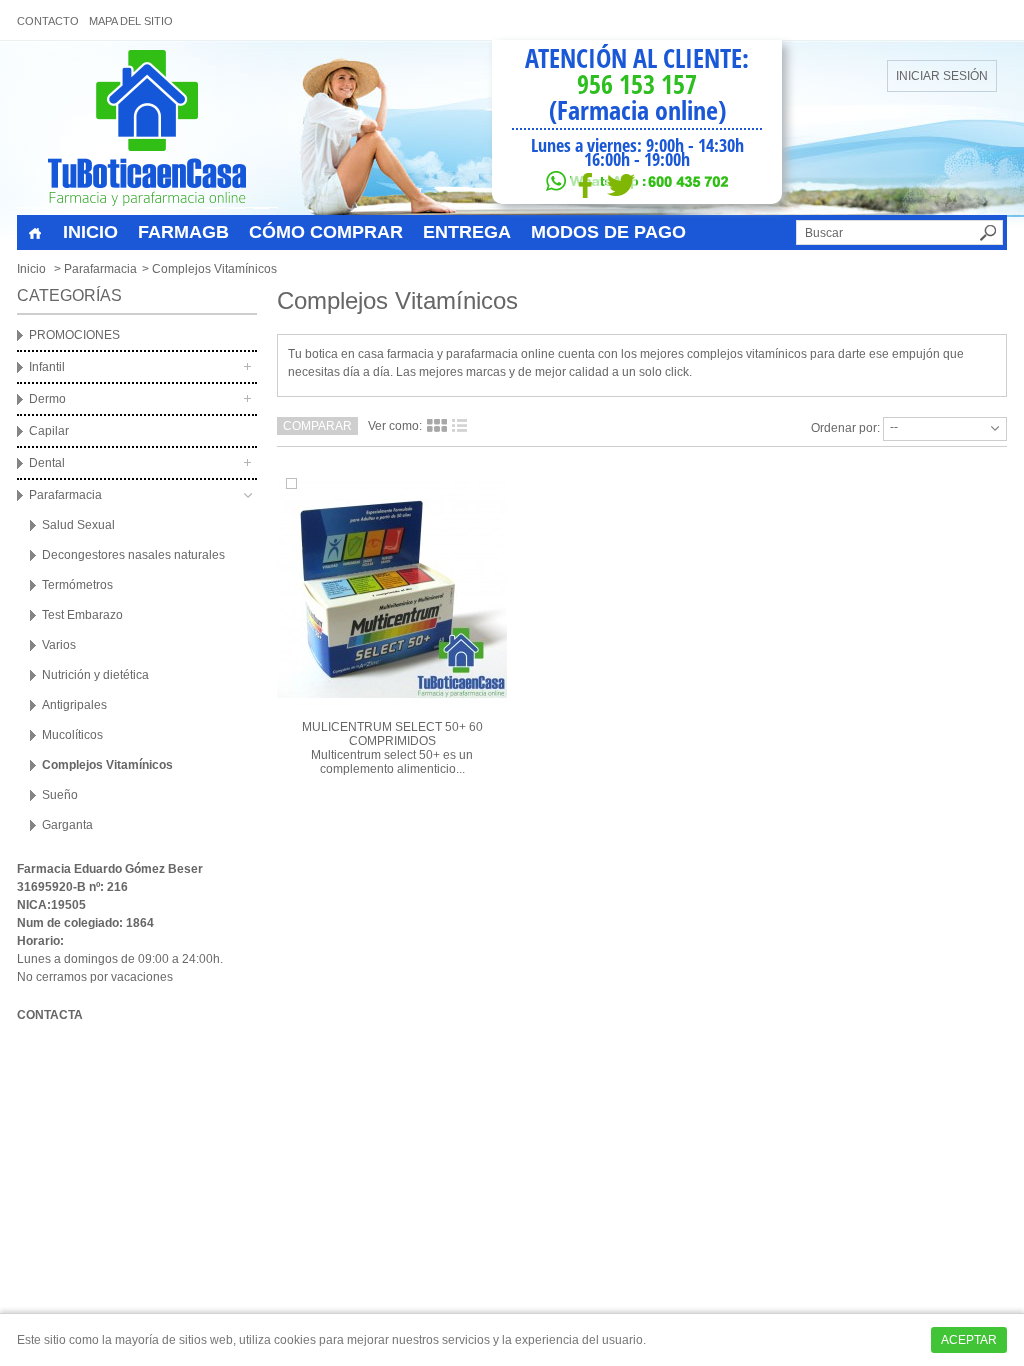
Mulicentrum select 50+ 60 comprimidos (392, 734)
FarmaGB (183, 232)
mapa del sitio (131, 21)
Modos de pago (608, 232)
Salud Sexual (78, 525)
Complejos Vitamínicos (107, 765)
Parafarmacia (100, 269)
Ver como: (395, 426)
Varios (59, 645)
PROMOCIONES (74, 335)
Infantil (47, 367)
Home (35, 233)
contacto (48, 21)
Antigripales (74, 705)
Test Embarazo (82, 615)
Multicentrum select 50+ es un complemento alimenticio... (392, 762)
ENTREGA (467, 232)
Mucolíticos (72, 735)
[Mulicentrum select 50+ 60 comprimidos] (392, 591)
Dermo (47, 399)
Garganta (67, 825)
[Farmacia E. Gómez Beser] (147, 128)
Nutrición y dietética (95, 675)
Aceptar (969, 1340)
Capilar (49, 431)
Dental (47, 463)
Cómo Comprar (326, 232)
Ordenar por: (845, 428)
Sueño (60, 795)
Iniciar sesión (942, 76)
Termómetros (77, 585)
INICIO (90, 232)
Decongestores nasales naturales (133, 555)
